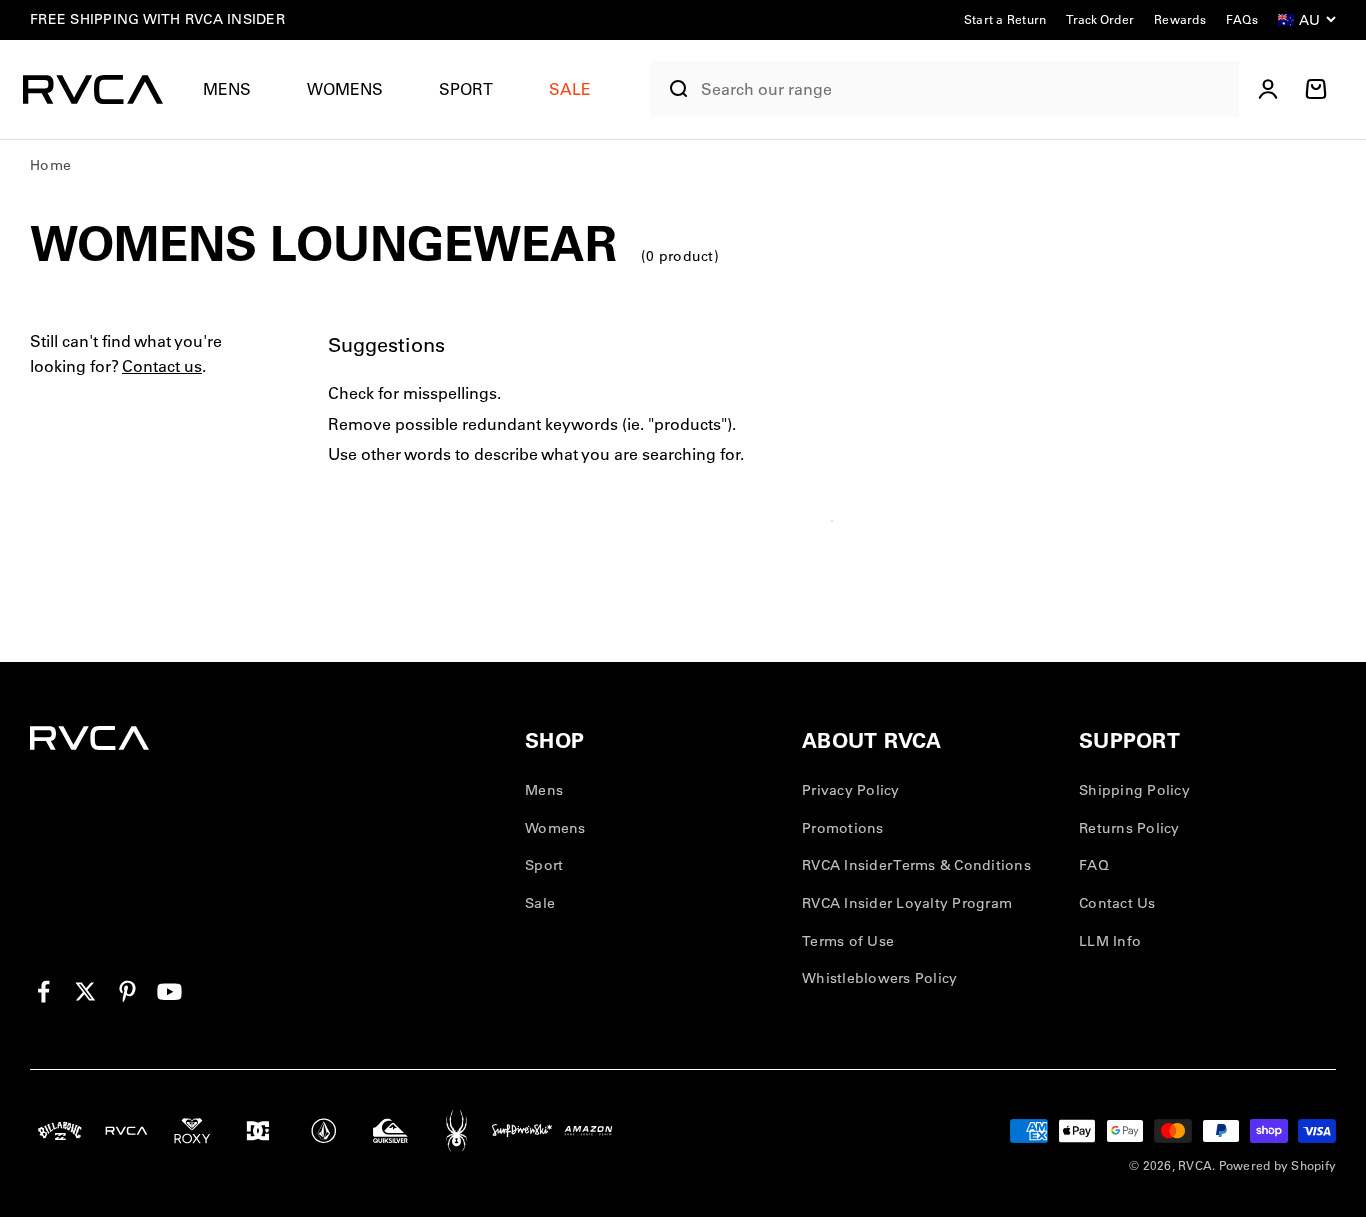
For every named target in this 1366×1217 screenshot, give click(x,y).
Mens (227, 89)
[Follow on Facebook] (43, 991)
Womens (345, 89)
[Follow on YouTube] (169, 991)
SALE (570, 89)
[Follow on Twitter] (85, 991)
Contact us (162, 367)
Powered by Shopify (1278, 1165)
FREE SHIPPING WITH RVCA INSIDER (157, 19)
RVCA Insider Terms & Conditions (916, 865)
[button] (235, 89)
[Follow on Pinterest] (127, 991)
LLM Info (1110, 941)
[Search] (671, 89)
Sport (466, 89)
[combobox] (965, 89)
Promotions (843, 828)
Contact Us (1117, 903)
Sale (540, 903)
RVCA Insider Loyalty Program (907, 903)
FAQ (1094, 865)
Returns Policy (1129, 828)
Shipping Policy (1134, 790)
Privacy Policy (851, 790)
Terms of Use (848, 941)
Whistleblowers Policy (879, 978)
